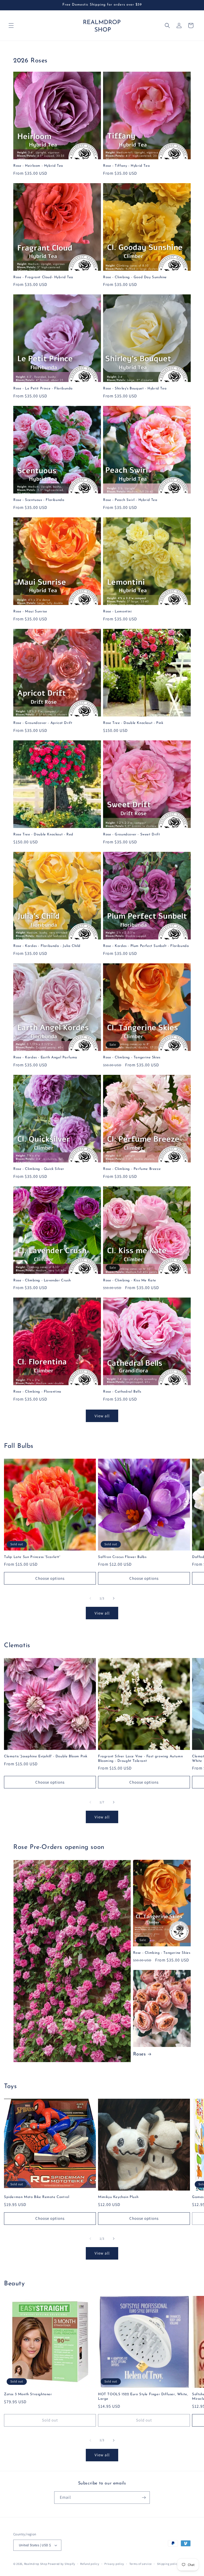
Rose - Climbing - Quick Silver (39, 1169)
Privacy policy (114, 2564)
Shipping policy (168, 2564)
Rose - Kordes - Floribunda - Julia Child (47, 946)
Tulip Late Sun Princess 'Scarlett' (32, 1557)
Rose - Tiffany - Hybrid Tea (126, 166)
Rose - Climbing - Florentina (37, 1392)
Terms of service (141, 2564)
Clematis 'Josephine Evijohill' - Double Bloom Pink (46, 1756)
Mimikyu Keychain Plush (118, 2197)
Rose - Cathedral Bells (122, 1392)
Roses (139, 2054)
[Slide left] (90, 1598)
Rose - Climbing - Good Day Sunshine (135, 277)
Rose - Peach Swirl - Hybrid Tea (130, 500)
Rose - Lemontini (117, 611)
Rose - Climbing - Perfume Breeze (132, 1169)
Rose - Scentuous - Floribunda (39, 500)
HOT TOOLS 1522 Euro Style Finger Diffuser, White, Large (143, 2397)
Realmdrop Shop (36, 2564)
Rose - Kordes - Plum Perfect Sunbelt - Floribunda (146, 946)
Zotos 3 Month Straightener (28, 2394)
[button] (11, 25)
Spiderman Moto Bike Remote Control (37, 2197)
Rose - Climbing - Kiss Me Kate (130, 1280)
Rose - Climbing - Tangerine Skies (132, 1057)
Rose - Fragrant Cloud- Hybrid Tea (43, 277)
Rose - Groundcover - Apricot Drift (43, 723)
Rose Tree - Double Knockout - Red (43, 834)
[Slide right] (114, 1598)
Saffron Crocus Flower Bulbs (122, 1557)
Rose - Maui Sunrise (30, 611)
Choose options (50, 1578)
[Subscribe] (144, 2498)
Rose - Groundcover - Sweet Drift (131, 834)
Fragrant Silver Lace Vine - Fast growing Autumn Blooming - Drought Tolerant (140, 1759)
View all (102, 1416)
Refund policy (90, 2564)
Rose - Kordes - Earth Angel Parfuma (45, 1057)
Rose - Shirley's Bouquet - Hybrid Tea (135, 388)
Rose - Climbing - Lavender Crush (42, 1280)
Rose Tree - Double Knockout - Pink (133, 723)
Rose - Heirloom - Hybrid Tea (38, 166)
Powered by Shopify (61, 2564)
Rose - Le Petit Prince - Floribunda (43, 388)
